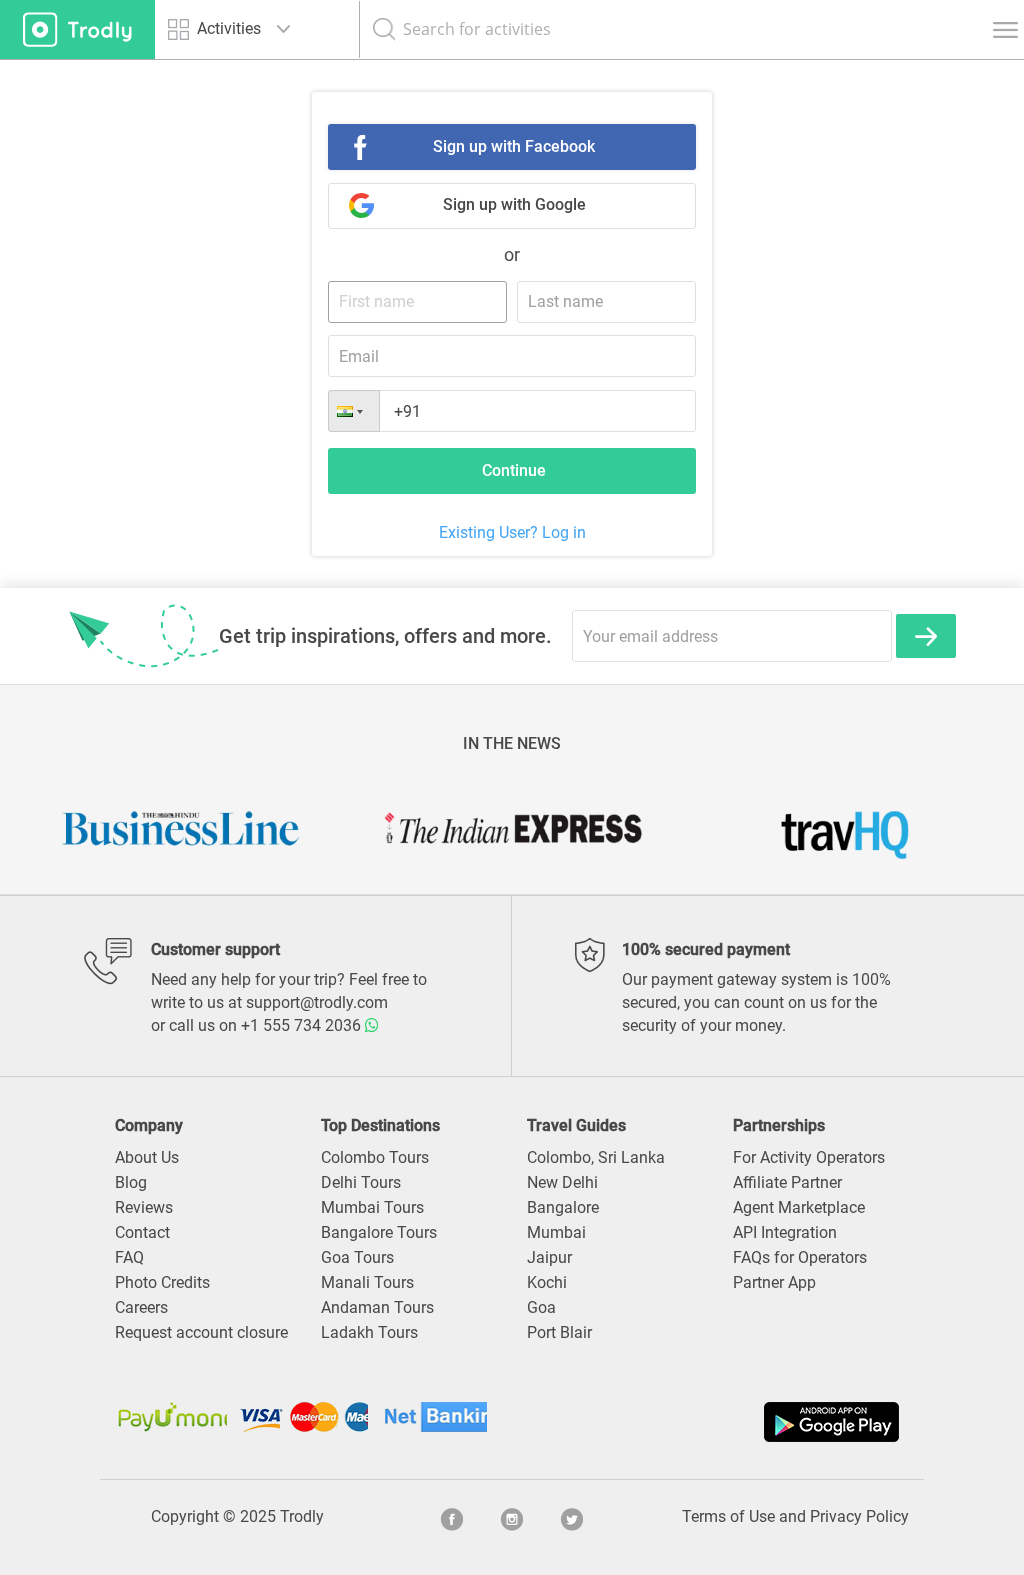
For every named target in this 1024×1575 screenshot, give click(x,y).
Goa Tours (357, 1257)
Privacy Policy (859, 1516)
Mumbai (556, 1232)
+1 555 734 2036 (303, 1025)
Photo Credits (162, 1282)
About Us (147, 1157)
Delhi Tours (361, 1182)
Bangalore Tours (379, 1232)
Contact (142, 1232)
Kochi (547, 1282)
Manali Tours (367, 1282)
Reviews (144, 1207)
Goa (541, 1307)
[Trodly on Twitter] (572, 1517)
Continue (514, 470)
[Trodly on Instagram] (512, 1517)
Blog (131, 1182)
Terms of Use (728, 1516)
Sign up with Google (514, 204)
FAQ (129, 1257)
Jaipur (549, 1257)
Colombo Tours (375, 1157)
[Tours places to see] (77, 29)
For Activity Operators (809, 1157)
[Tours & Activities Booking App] (708, 1422)
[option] (181, 828)
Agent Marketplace (799, 1207)
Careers (141, 1307)
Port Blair (559, 1332)
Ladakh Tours (369, 1332)
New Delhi (562, 1182)
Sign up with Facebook (514, 146)
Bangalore (563, 1207)
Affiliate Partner (787, 1182)
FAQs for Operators (800, 1257)
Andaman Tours (377, 1307)
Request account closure (201, 1332)
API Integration (785, 1232)
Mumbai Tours (372, 1207)
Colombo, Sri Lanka (596, 1157)
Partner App (774, 1282)
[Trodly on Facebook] (452, 1517)
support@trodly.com (317, 1002)
